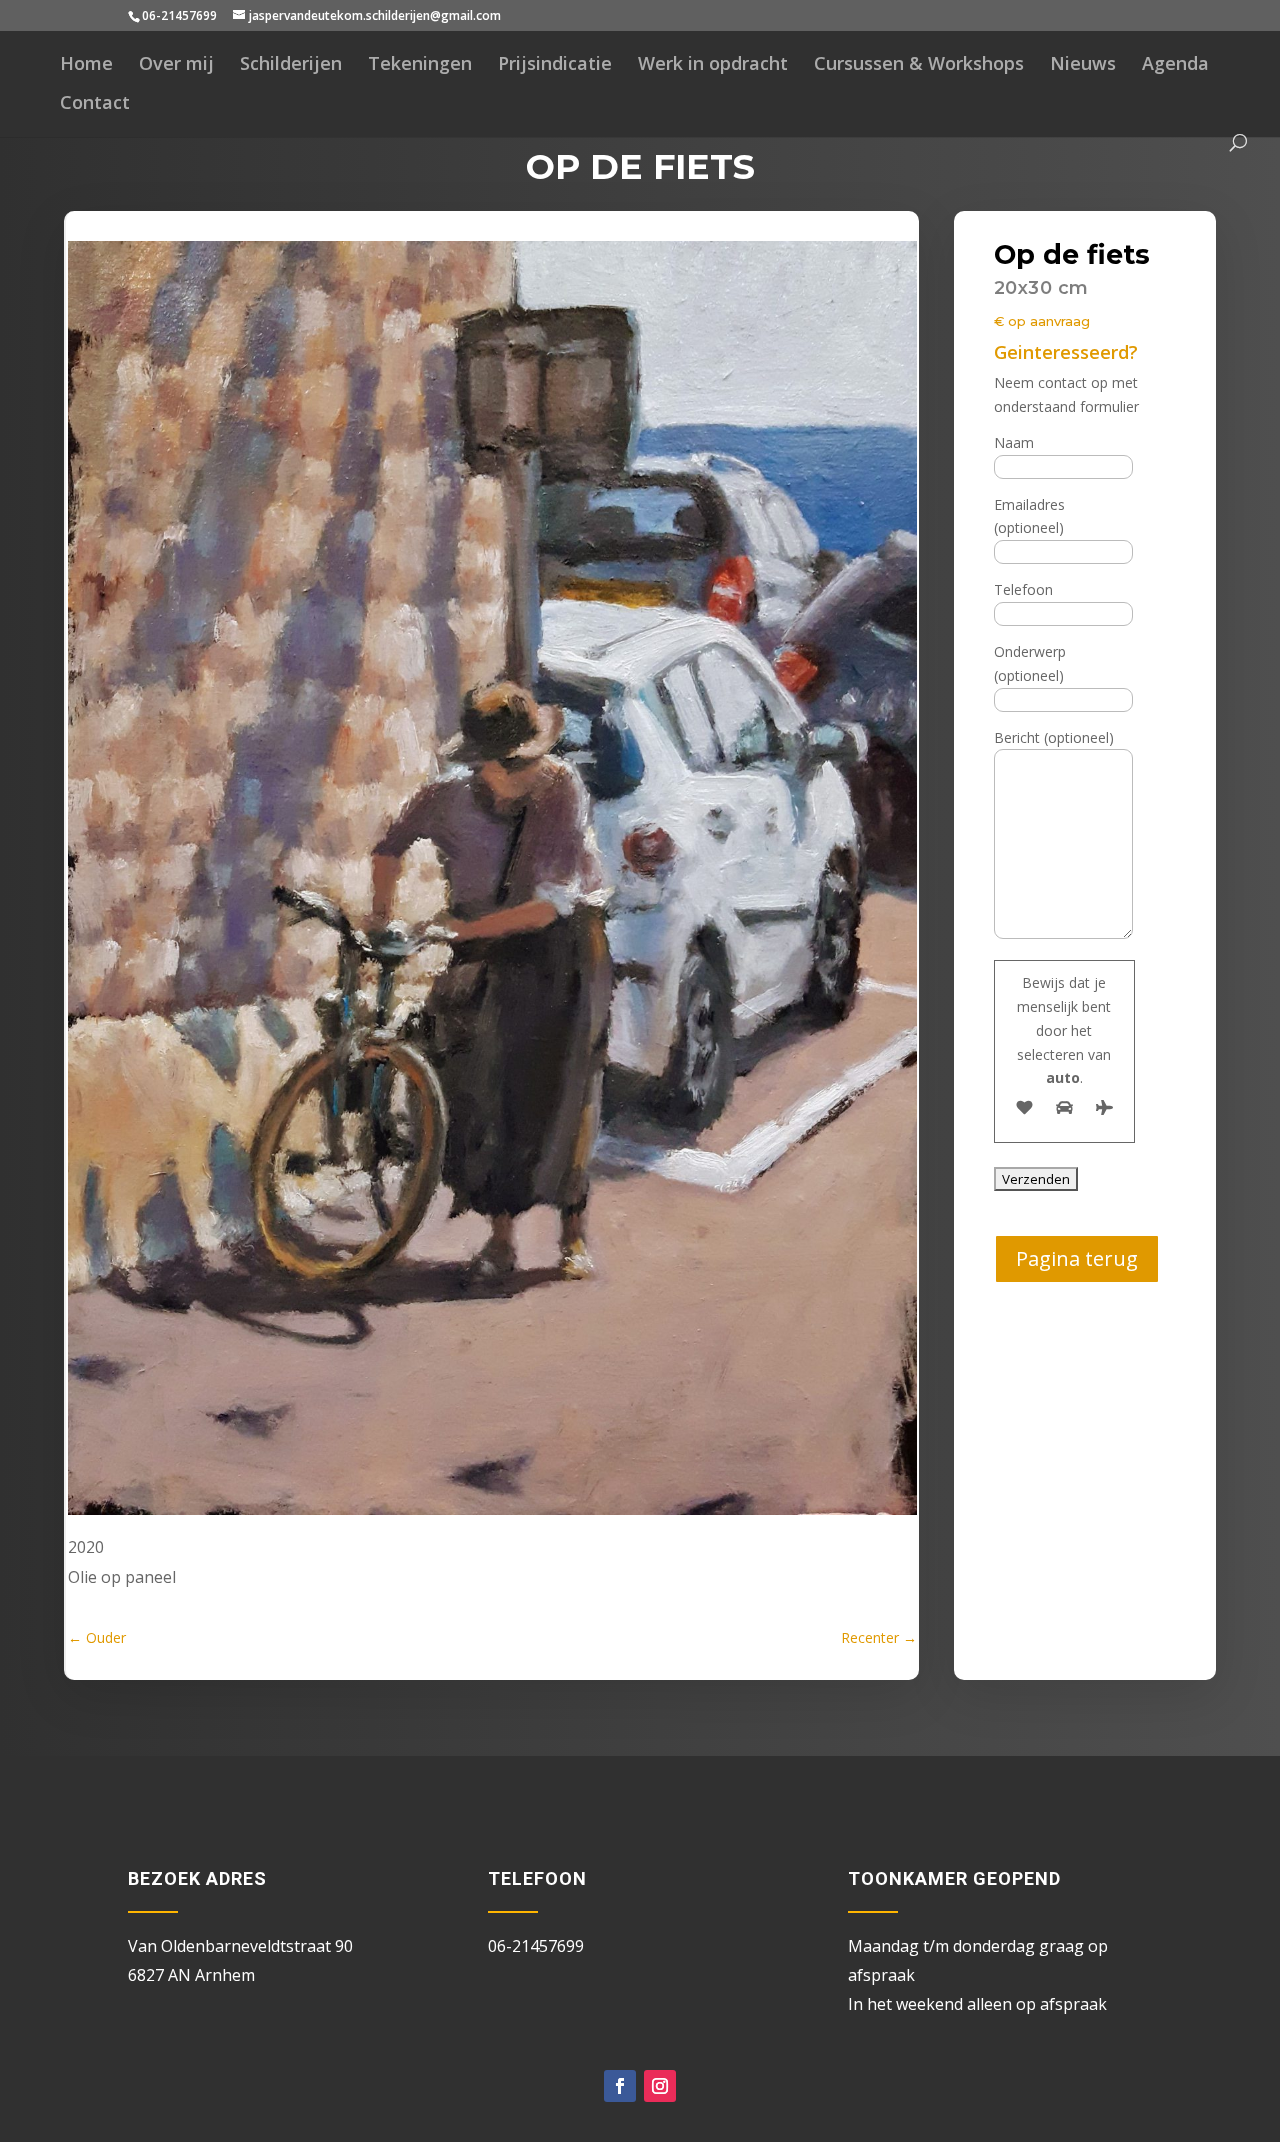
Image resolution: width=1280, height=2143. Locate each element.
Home (86, 65)
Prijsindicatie (555, 65)
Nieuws (1083, 65)
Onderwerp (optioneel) (1030, 663)
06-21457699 (179, 15)
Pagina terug (1077, 1258)
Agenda (1175, 65)
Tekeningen (420, 65)
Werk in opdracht (713, 65)
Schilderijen (291, 65)
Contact (95, 104)
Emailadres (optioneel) (1029, 516)
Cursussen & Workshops (919, 65)
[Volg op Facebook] (620, 2086)
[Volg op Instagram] (660, 2086)
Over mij (176, 65)
